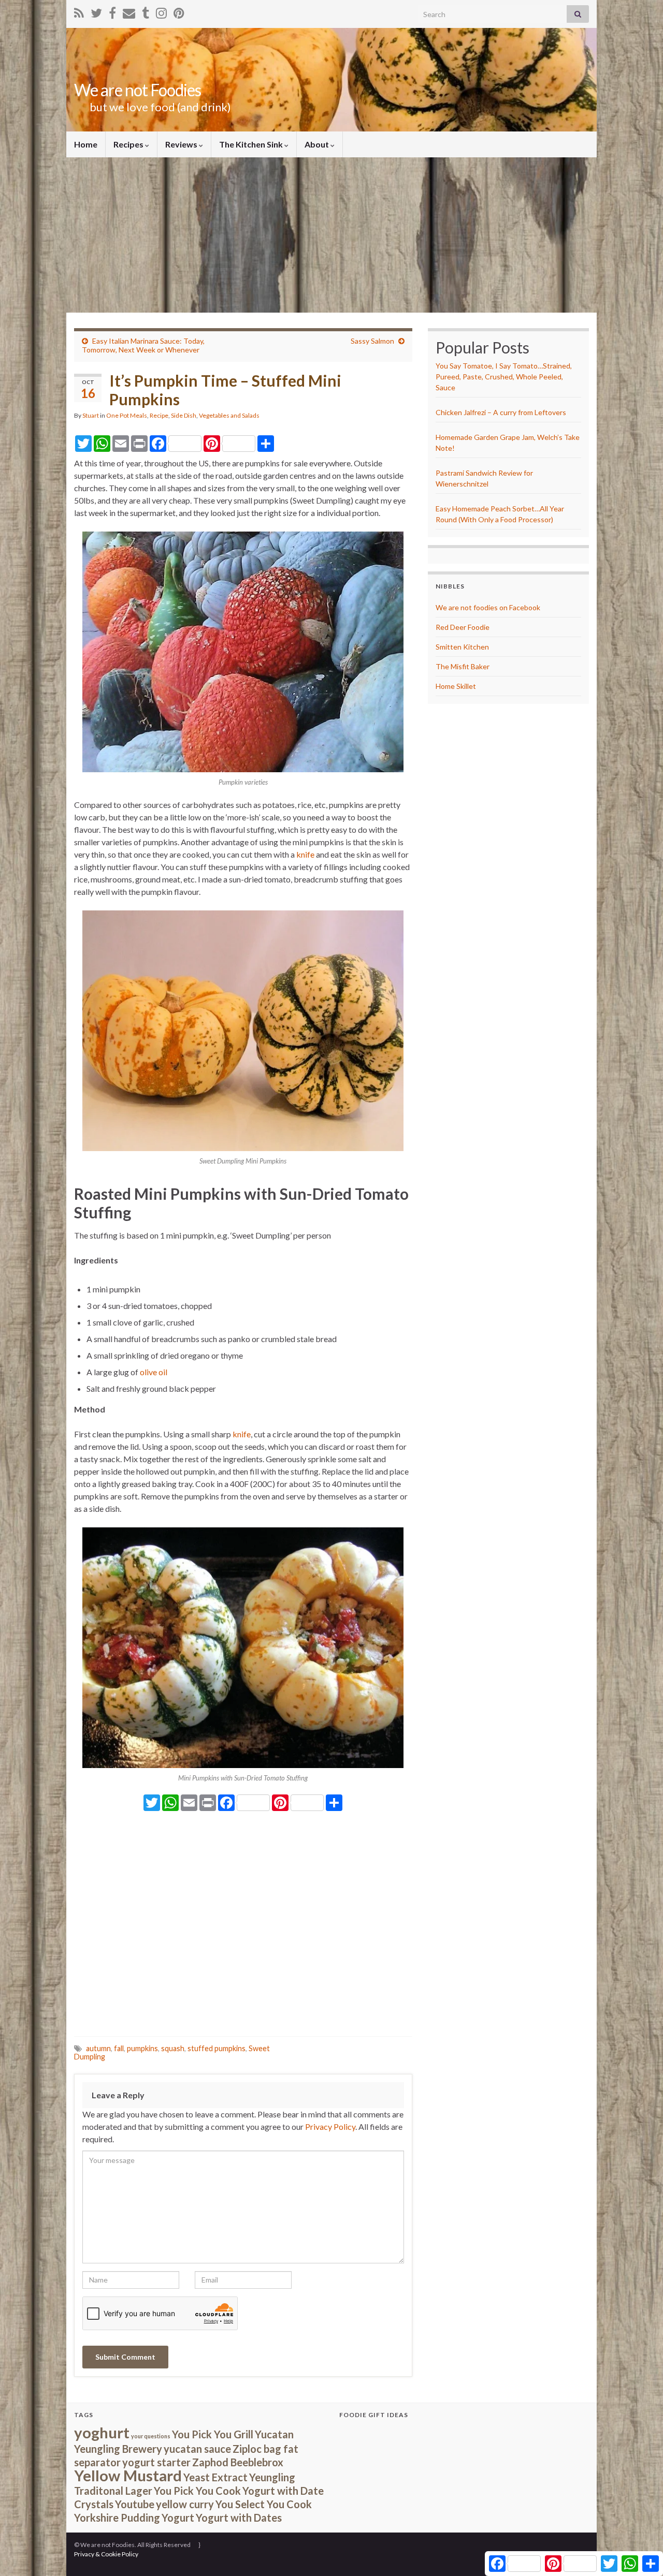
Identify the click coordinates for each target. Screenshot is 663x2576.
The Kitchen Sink (252, 144)
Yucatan (274, 2434)
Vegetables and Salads (229, 415)
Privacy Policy (330, 2126)
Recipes (129, 144)
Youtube (135, 2504)
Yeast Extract (215, 2477)
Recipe (159, 415)
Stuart (91, 415)
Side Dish (184, 415)
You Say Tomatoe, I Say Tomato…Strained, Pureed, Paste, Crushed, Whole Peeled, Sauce (504, 377)
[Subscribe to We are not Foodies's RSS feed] (79, 11)
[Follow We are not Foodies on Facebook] (112, 11)
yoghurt (102, 2432)
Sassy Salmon (372, 341)
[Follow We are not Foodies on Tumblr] (146, 11)
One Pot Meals (127, 415)
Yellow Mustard (128, 2475)
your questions (151, 2436)
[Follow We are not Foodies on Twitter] (96, 11)
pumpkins (142, 2048)
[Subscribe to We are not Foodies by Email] (129, 11)
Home (86, 144)
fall (119, 2048)
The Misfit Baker (463, 666)
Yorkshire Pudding (117, 2518)
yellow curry (185, 2504)
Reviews (182, 144)
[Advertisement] (331, 235)
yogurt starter (156, 2462)
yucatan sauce (197, 2449)
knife (305, 854)
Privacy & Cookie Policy (106, 2554)
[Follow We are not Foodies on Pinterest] (179, 11)
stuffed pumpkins (217, 2048)
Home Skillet (456, 686)
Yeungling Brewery (118, 2449)
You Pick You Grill (213, 2434)
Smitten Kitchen (462, 647)
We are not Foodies (138, 90)
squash (173, 2048)
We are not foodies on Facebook (488, 607)
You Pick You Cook (197, 2491)
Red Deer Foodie (463, 627)
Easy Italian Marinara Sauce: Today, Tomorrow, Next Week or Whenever (143, 345)
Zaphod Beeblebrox (238, 2462)
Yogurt (178, 2518)
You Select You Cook (264, 2504)
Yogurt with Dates (239, 2518)
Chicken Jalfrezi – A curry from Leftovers (501, 412)
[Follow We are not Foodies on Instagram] (161, 11)
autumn (98, 2048)
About (318, 144)
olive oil (154, 1372)
